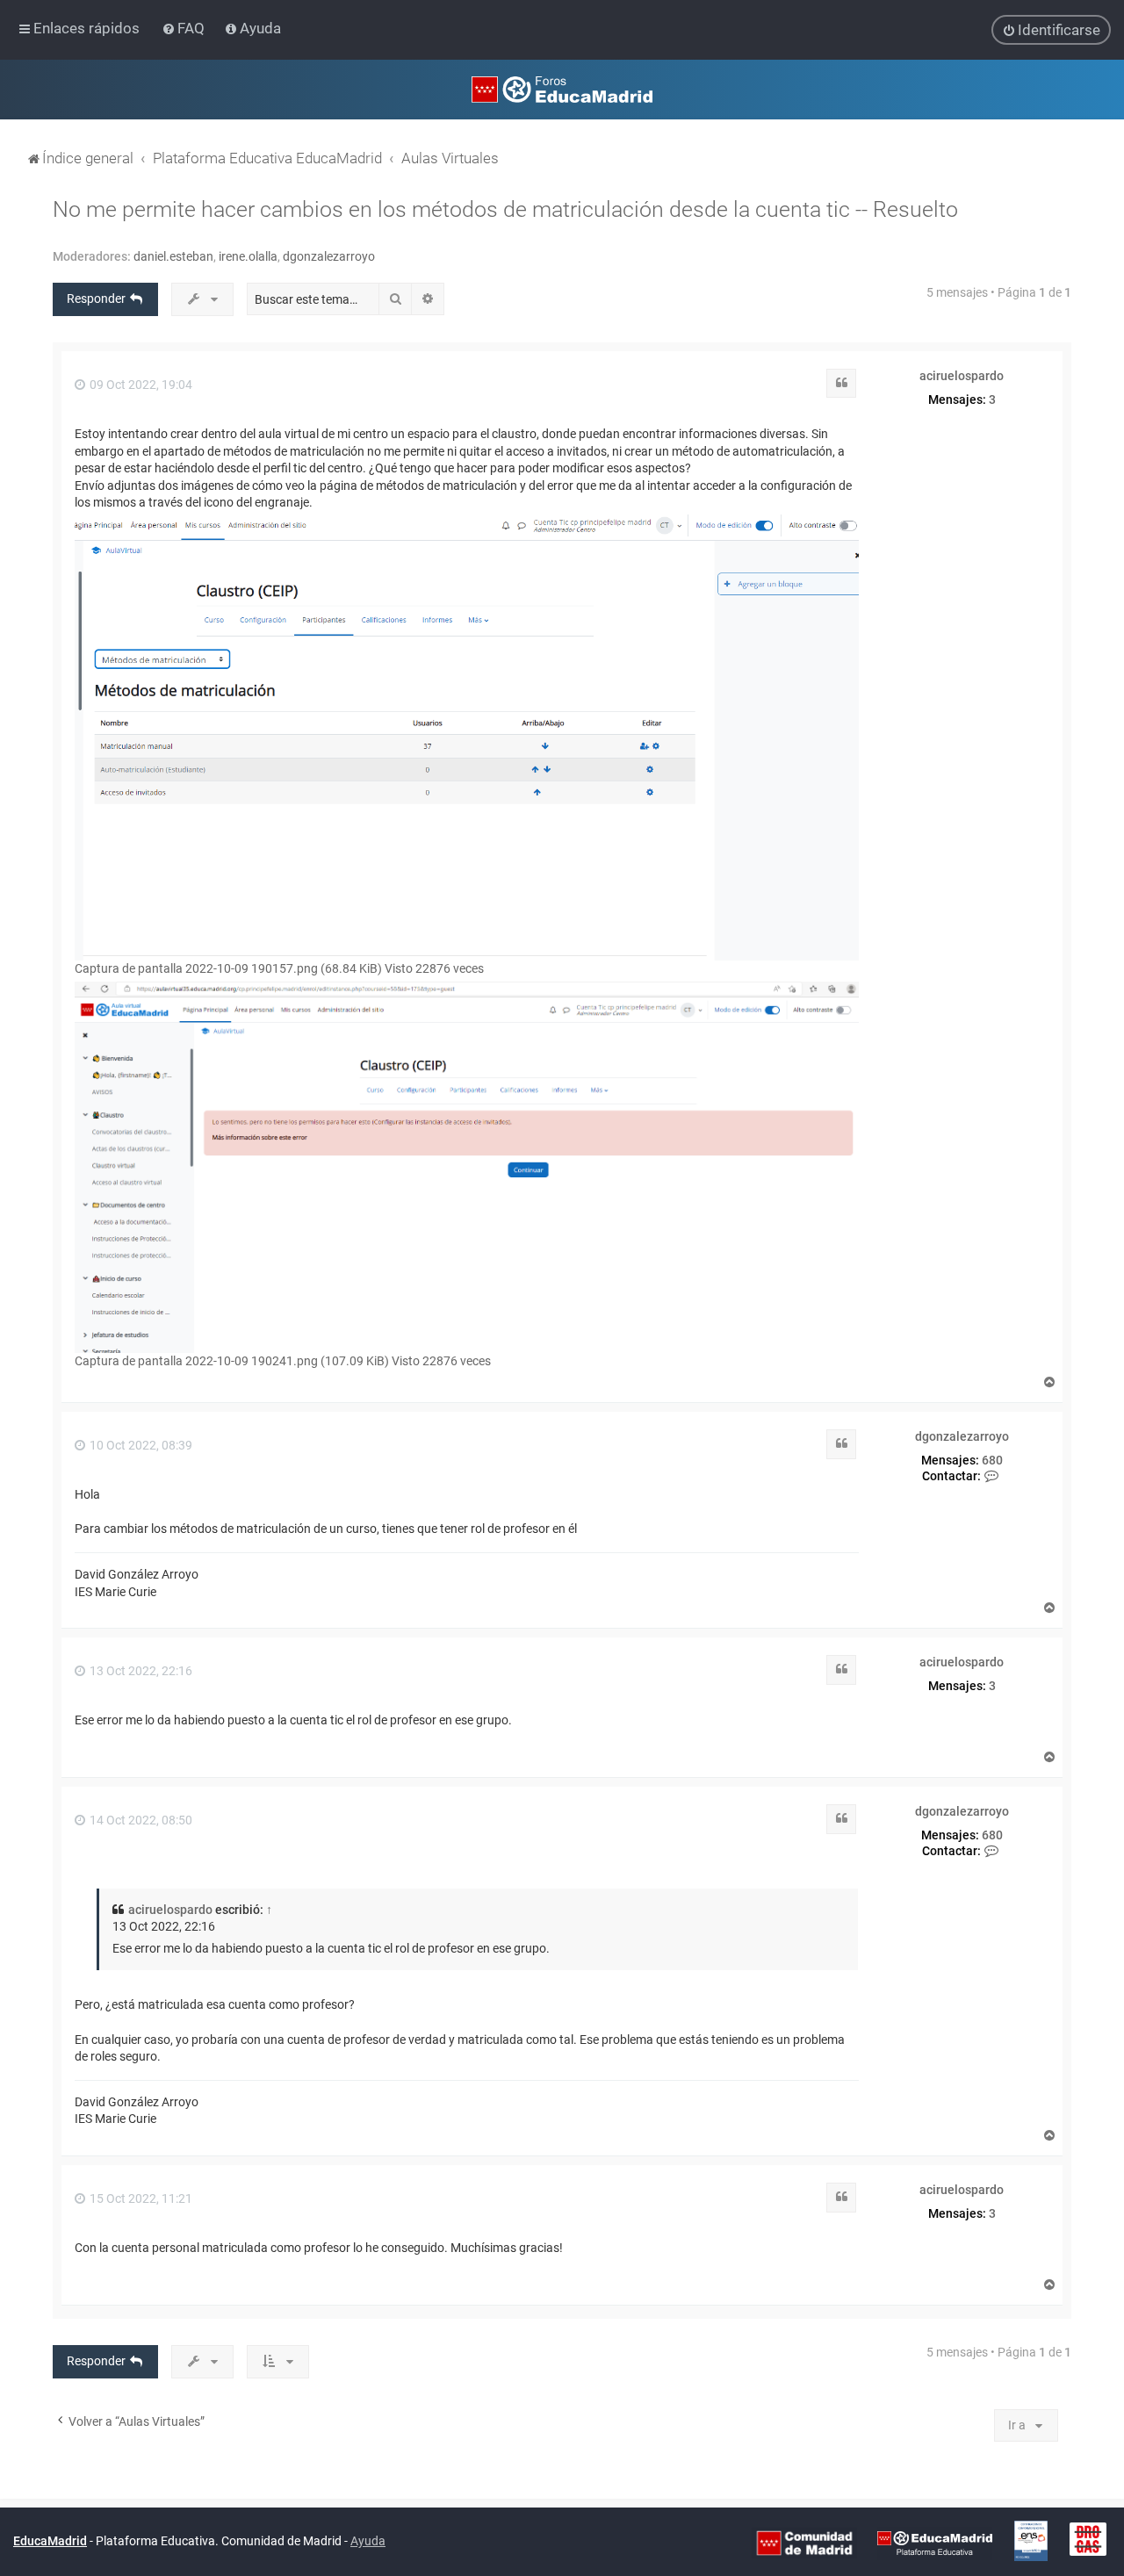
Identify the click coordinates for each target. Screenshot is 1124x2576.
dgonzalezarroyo (329, 256)
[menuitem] (185, 28)
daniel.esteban (173, 256)
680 (992, 1460)
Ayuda (368, 2541)
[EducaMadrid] (935, 2543)
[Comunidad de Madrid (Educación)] (804, 2543)
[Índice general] (562, 90)
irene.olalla (248, 256)
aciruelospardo (962, 376)
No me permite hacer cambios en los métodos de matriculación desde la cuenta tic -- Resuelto (505, 209)
